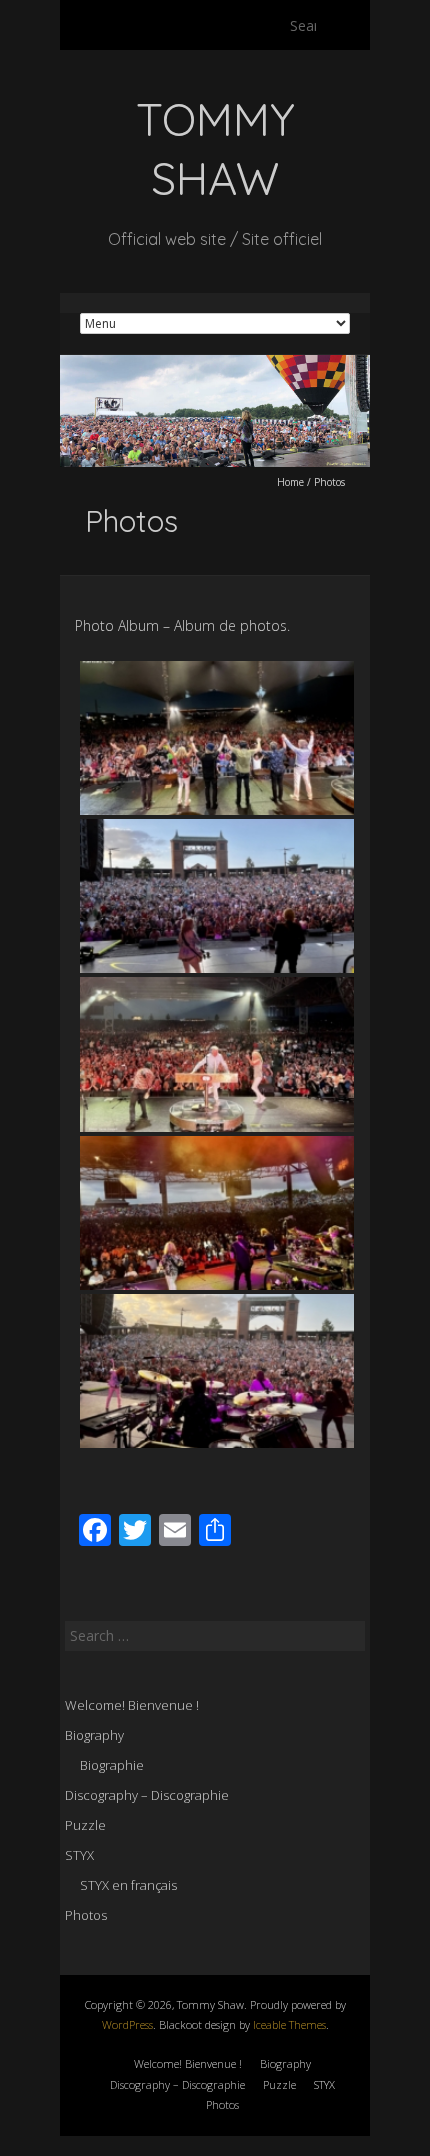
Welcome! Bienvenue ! (132, 1705)
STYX (79, 1855)
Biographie (112, 1765)
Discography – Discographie (147, 1795)
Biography (94, 1735)
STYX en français (128, 1885)
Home (290, 482)
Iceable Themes (289, 2024)
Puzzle (85, 1825)
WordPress (127, 2024)
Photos (86, 1915)
